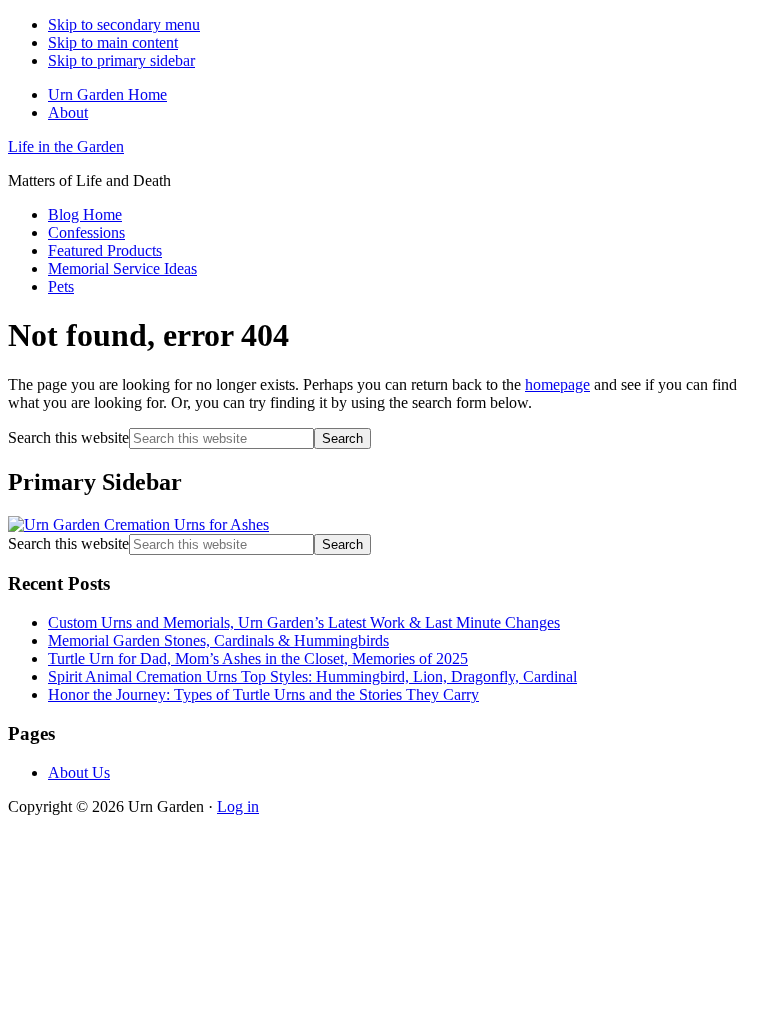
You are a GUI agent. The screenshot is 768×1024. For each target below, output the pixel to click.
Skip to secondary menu (124, 24)
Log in (238, 806)
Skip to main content (113, 42)
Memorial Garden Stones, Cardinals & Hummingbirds (218, 640)
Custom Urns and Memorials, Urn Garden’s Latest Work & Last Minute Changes (304, 622)
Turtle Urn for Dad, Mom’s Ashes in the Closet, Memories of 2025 (258, 658)
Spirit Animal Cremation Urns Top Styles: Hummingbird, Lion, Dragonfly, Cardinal (312, 676)
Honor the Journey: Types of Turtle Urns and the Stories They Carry (263, 694)
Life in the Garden (66, 146)
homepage (557, 384)
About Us (79, 772)
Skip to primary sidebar (121, 60)
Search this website (68, 437)
